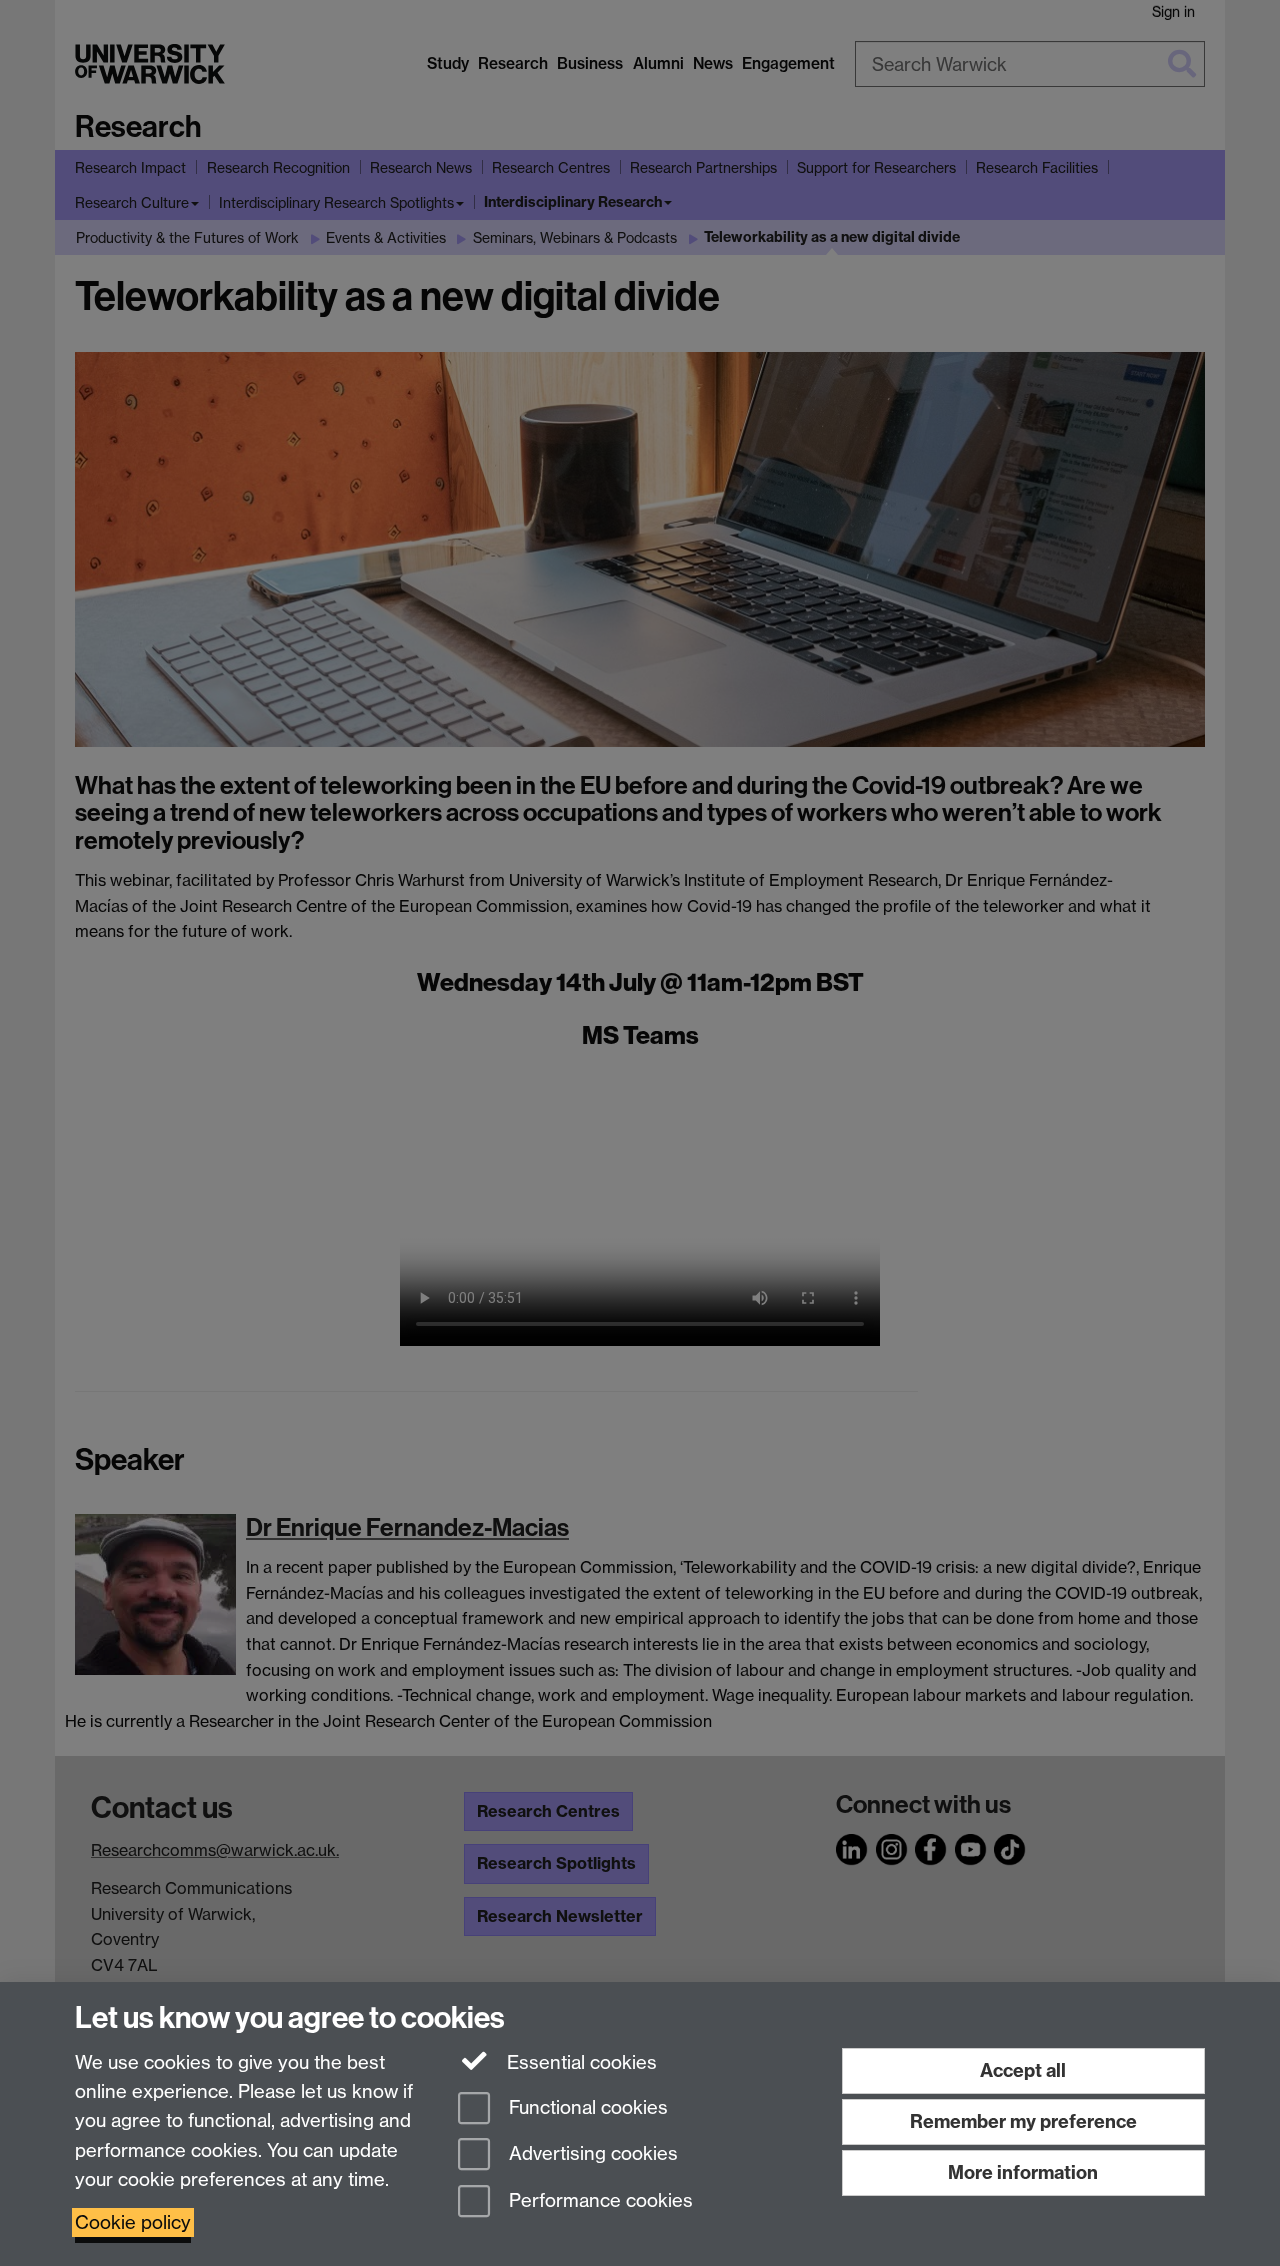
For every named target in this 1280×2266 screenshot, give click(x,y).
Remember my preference (1023, 2121)
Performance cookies (598, 2201)
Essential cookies (579, 2062)
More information (1023, 2172)
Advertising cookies (591, 2154)
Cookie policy (133, 2222)
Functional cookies (586, 2107)
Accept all (1023, 2070)
